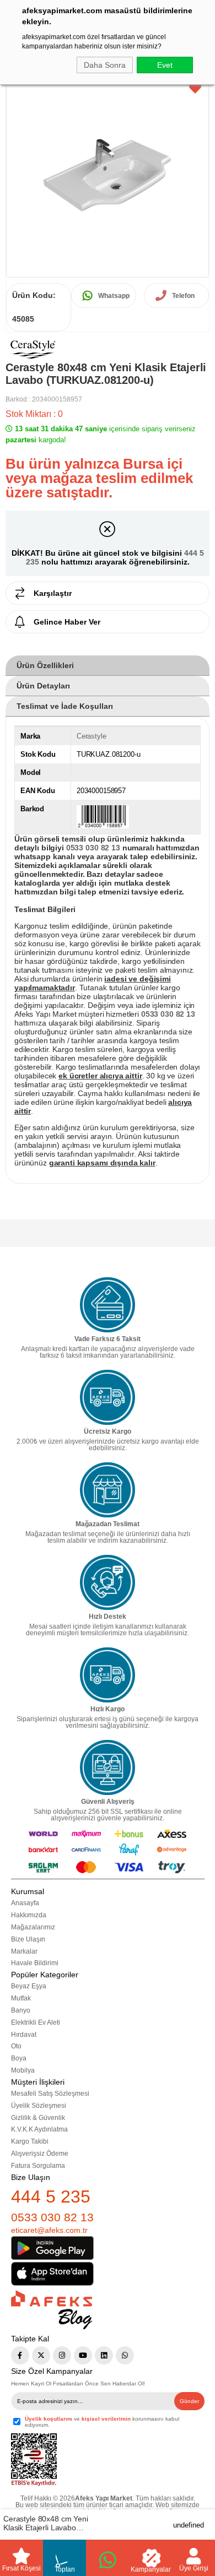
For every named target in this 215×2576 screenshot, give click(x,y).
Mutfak (21, 1998)
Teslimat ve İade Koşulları (65, 706)
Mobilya (23, 2070)
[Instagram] (62, 2355)
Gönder (189, 2401)
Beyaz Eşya (29, 1986)
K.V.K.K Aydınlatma (39, 2129)
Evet (165, 65)
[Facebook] (20, 2355)
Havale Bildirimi (35, 1963)
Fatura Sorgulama (38, 2166)
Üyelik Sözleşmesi (39, 2106)
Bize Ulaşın (28, 1939)
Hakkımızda (29, 1915)
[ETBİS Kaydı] (34, 2460)
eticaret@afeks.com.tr (49, 2230)
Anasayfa (25, 1903)
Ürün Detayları (43, 686)
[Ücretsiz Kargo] (108, 1397)
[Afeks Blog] (52, 2310)
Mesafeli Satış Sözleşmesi (50, 2094)
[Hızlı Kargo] (108, 1675)
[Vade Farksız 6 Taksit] (108, 1305)
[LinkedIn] (104, 2355)
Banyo (21, 2010)
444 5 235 (51, 2197)
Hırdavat (24, 2035)
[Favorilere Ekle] (195, 89)
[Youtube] (83, 2355)
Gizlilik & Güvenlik (38, 2118)
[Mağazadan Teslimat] (108, 1490)
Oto (16, 2046)
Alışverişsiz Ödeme (40, 2154)
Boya (19, 2058)
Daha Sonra (105, 65)
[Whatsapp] (125, 2355)
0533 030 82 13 (52, 2217)
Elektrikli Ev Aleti (36, 2022)
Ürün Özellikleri (45, 665)
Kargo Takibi (30, 2141)
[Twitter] (41, 2355)
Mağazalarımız (33, 1927)
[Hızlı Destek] (108, 1582)
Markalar (24, 1951)
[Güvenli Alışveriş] (108, 1767)
